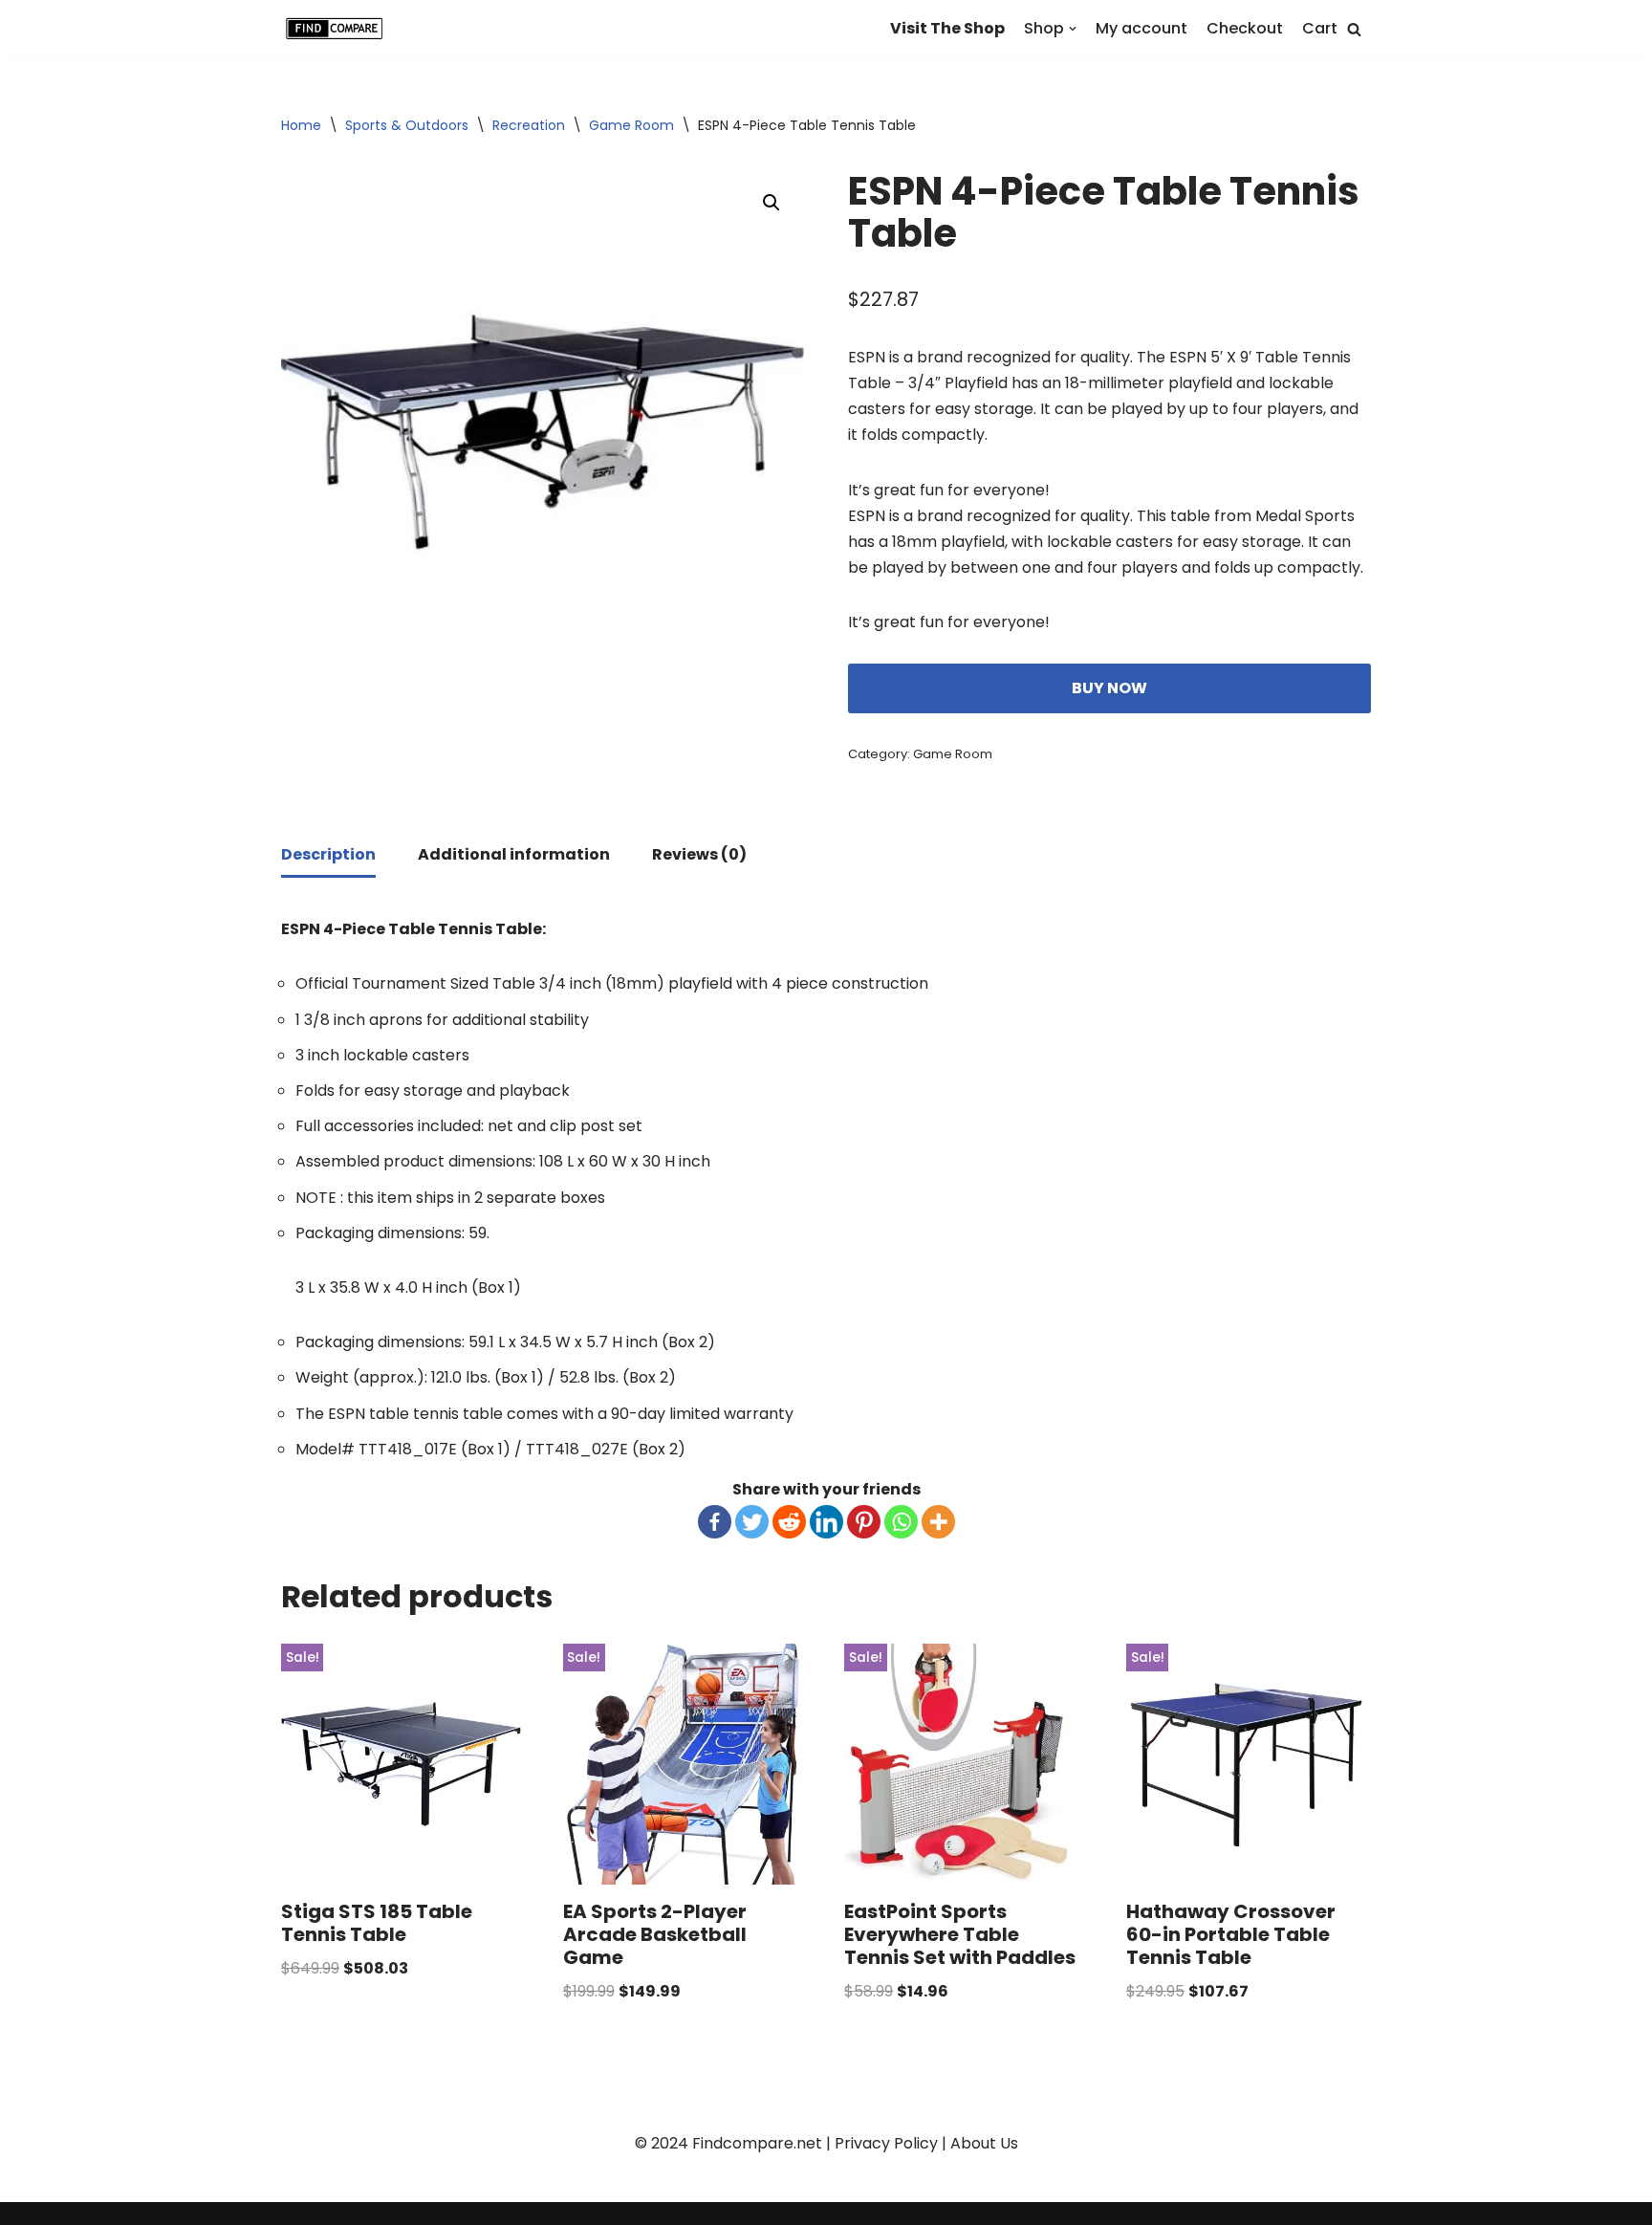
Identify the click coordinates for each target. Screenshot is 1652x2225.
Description (328, 854)
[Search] (1354, 29)
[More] (938, 1522)
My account (1141, 28)
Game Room (631, 125)
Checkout (1245, 28)
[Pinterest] (864, 1522)
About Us (984, 2143)
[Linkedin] (826, 1522)
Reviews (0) (699, 854)
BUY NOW (1109, 688)
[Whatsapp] (901, 1522)
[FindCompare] (338, 29)
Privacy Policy (886, 2143)
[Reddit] (789, 1522)
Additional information (514, 854)
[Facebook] (715, 1522)
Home (301, 125)
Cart (1320, 28)
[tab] (328, 856)
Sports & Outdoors (407, 125)
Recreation (529, 125)
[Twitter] (752, 1522)
